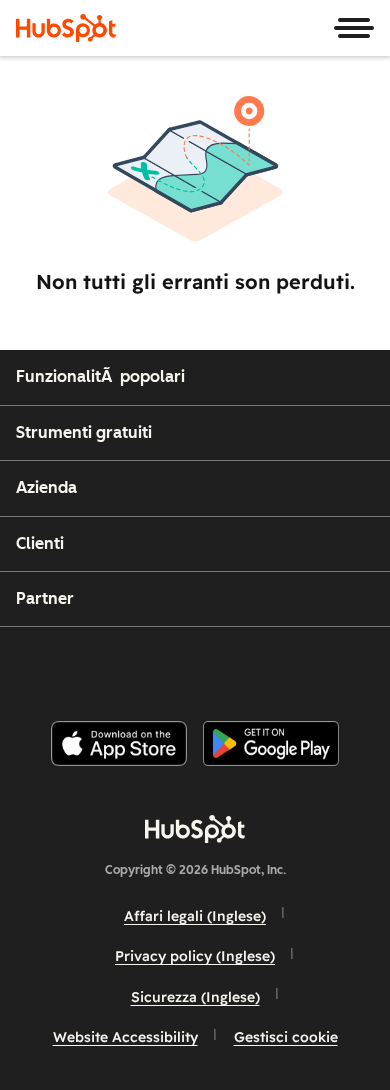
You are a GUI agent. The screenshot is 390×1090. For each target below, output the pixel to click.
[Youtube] (160, 665)
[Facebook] (60, 665)
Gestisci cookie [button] (286, 1037)
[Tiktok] (362, 665)
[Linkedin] (261, 665)
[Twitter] (211, 665)
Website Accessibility (125, 1037)
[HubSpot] (66, 28)
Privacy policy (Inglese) (195, 956)
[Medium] (312, 665)
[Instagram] (110, 665)
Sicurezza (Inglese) (195, 997)
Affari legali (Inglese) (195, 916)
